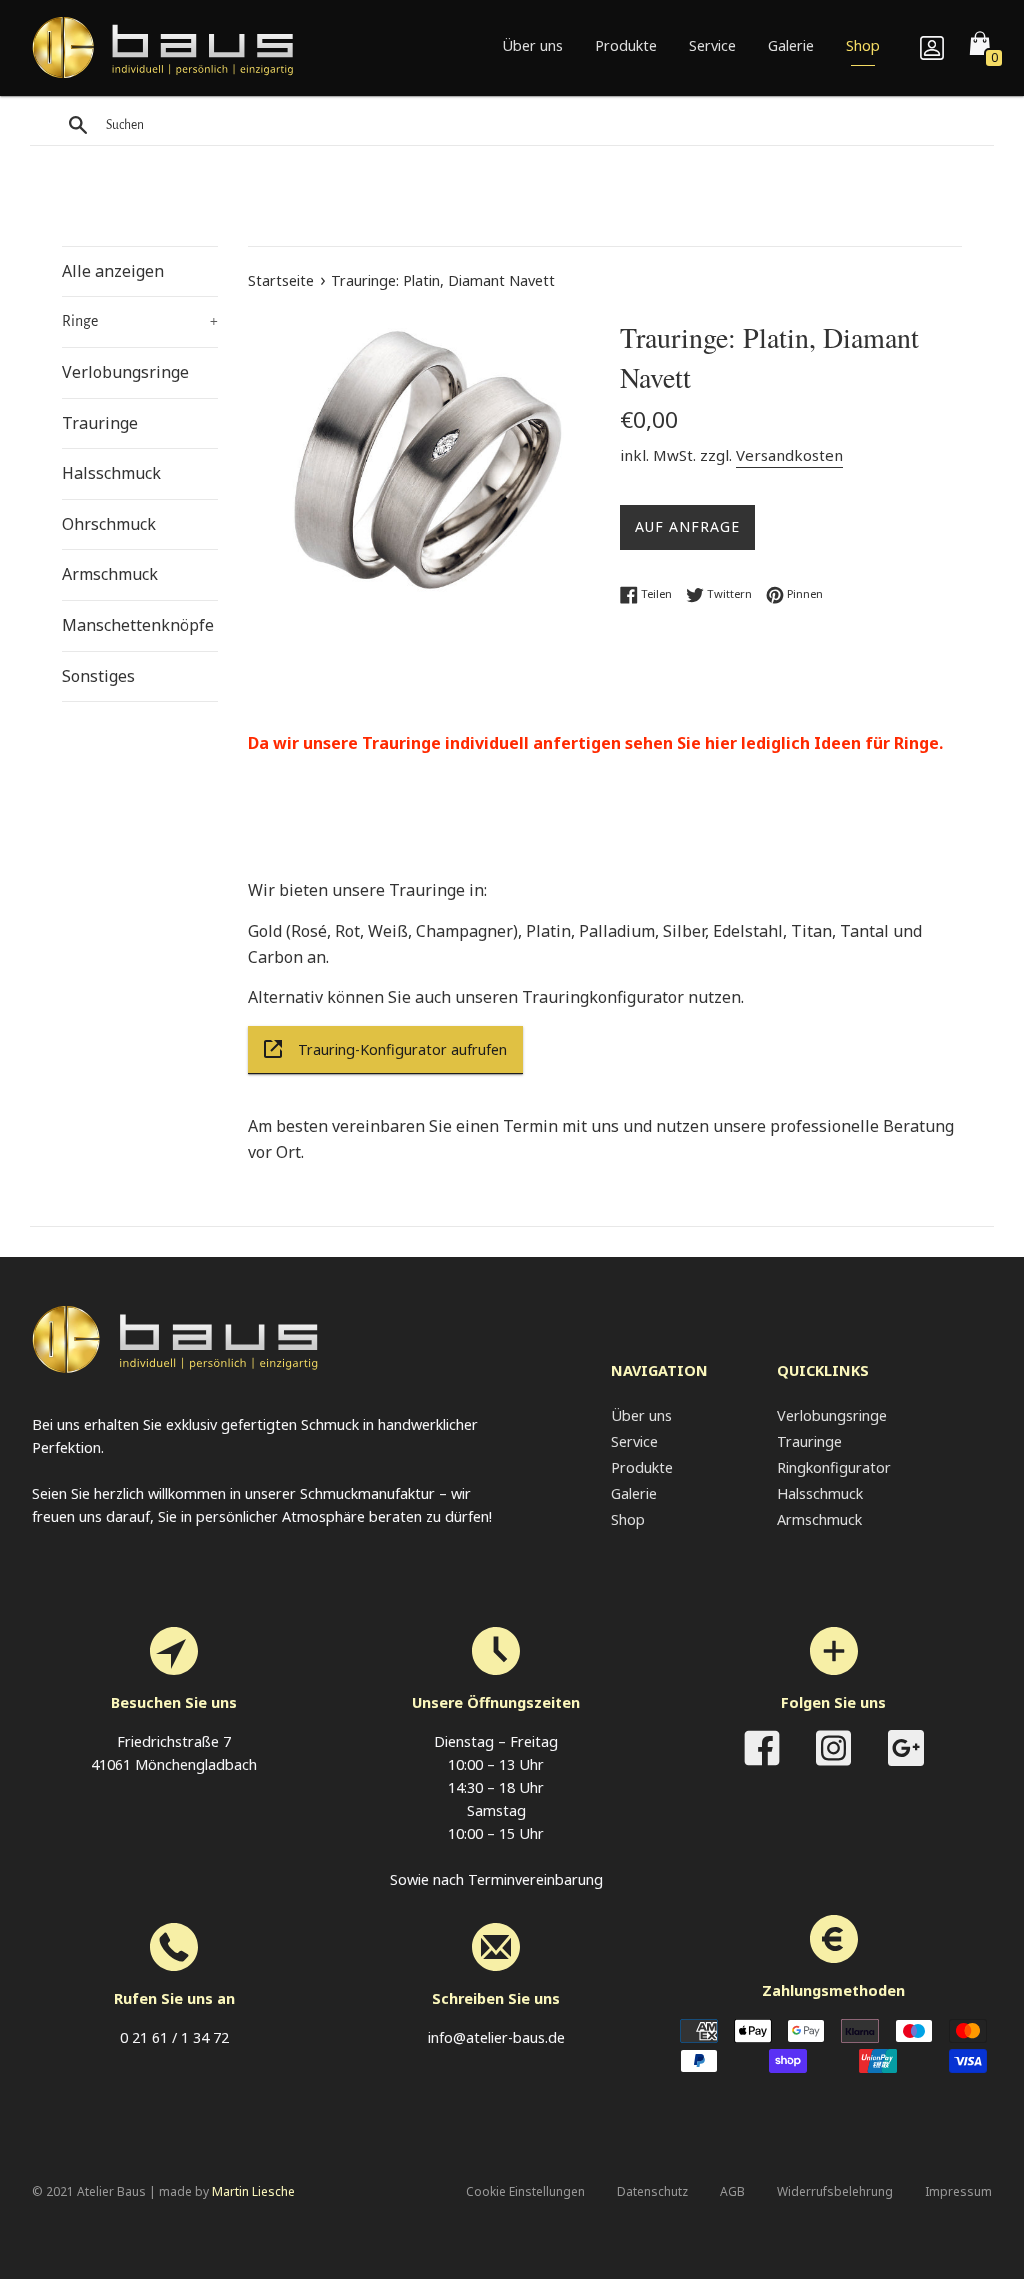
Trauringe (100, 423)
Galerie (791, 45)
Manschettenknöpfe (138, 625)
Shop (863, 45)
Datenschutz (652, 2191)
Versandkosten (789, 455)
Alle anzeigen (113, 271)
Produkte (626, 45)
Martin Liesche (253, 2191)
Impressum (958, 2191)
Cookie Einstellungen (525, 2191)
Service (712, 45)
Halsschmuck (111, 473)
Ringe (140, 321)
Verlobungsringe (125, 372)
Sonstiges (98, 676)
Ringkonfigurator (834, 1467)
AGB (732, 2191)
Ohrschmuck (109, 524)
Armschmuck (110, 574)
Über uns (532, 45)
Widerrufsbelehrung (835, 2191)
